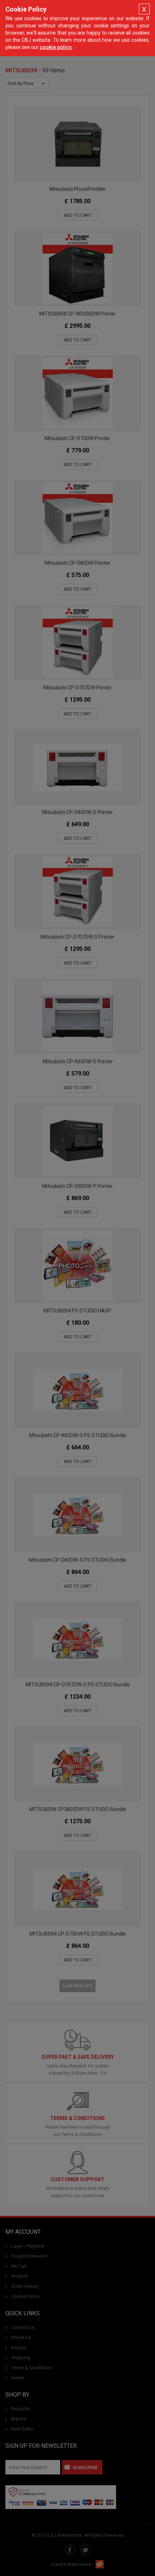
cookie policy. (56, 47)
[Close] (144, 9)
